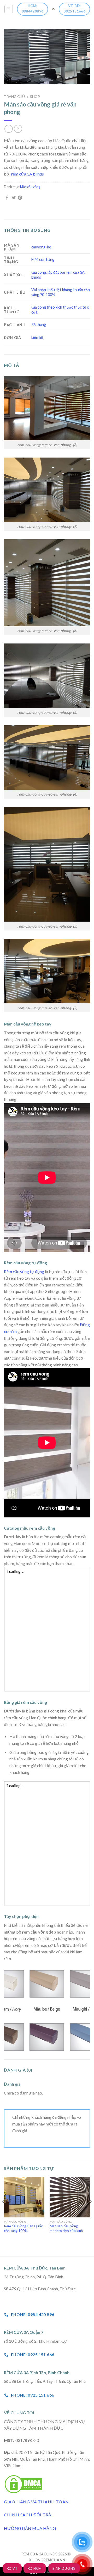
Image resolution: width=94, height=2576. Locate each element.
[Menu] (9, 9)
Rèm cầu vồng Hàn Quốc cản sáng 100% (23, 2228)
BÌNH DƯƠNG (64, 2568)
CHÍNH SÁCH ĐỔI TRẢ (28, 2515)
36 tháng (39, 325)
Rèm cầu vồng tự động (24, 1271)
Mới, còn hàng (43, 260)
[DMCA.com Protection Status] (23, 2483)
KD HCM (35, 2568)
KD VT (12, 2568)
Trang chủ (14, 97)
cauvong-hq (41, 247)
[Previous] (4, 2212)
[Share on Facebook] (7, 198)
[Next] (90, 2212)
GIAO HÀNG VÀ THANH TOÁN (36, 2502)
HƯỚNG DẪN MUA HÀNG (30, 2528)
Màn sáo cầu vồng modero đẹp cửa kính (66, 2228)
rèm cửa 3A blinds (28, 174)
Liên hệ (37, 337)
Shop (35, 97)
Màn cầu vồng (30, 187)
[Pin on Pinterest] (20, 198)
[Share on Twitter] (14, 198)
